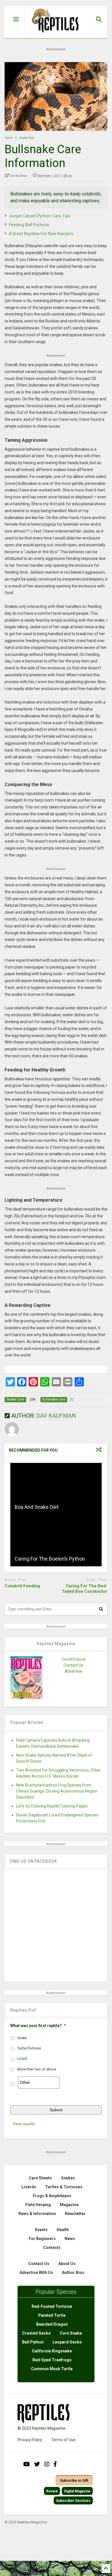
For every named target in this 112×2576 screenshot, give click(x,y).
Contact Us (73, 1665)
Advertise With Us (36, 2273)
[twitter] (37, 2464)
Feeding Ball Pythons (29, 225)
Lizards (29, 2187)
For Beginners (42, 2239)
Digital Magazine (77, 2491)
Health (63, 2230)
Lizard (22, 2059)
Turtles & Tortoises (64, 2187)
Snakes (68, 2178)
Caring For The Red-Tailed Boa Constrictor (85, 1589)
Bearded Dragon (52, 2324)
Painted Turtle (52, 2315)
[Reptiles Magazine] (53, 35)
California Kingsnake (52, 2351)
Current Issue (74, 1659)
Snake (22, 2038)
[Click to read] (56, 1489)
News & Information (37, 2214)
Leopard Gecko (67, 2342)
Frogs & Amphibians (52, 2196)
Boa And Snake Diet (37, 1507)
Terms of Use (63, 2440)
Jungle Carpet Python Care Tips (40, 216)
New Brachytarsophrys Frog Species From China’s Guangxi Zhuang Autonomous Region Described (57, 1791)
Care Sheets (40, 2178)
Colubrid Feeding (22, 1586)
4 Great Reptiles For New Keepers (41, 234)
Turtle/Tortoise (29, 2048)
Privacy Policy (30, 2440)
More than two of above (37, 2069)
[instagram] (47, 2464)
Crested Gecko (36, 2333)
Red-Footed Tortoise (52, 2306)
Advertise (73, 1671)
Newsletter (75, 2214)
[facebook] (55, 2464)
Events (41, 2230)
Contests (52, 2247)
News (70, 2239)
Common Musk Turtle (52, 2369)
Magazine (69, 2205)
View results (24, 2124)
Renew (52, 2491)
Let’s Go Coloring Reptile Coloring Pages (52, 1806)
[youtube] (27, 2464)
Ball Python (33, 2342)
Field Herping (38, 2205)
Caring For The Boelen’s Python (50, 1559)
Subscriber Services (73, 2501)
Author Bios (73, 2273)
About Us (67, 2264)
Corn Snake (71, 2333)
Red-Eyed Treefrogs (52, 2360)
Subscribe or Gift (74, 2481)
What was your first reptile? (38, 2026)
